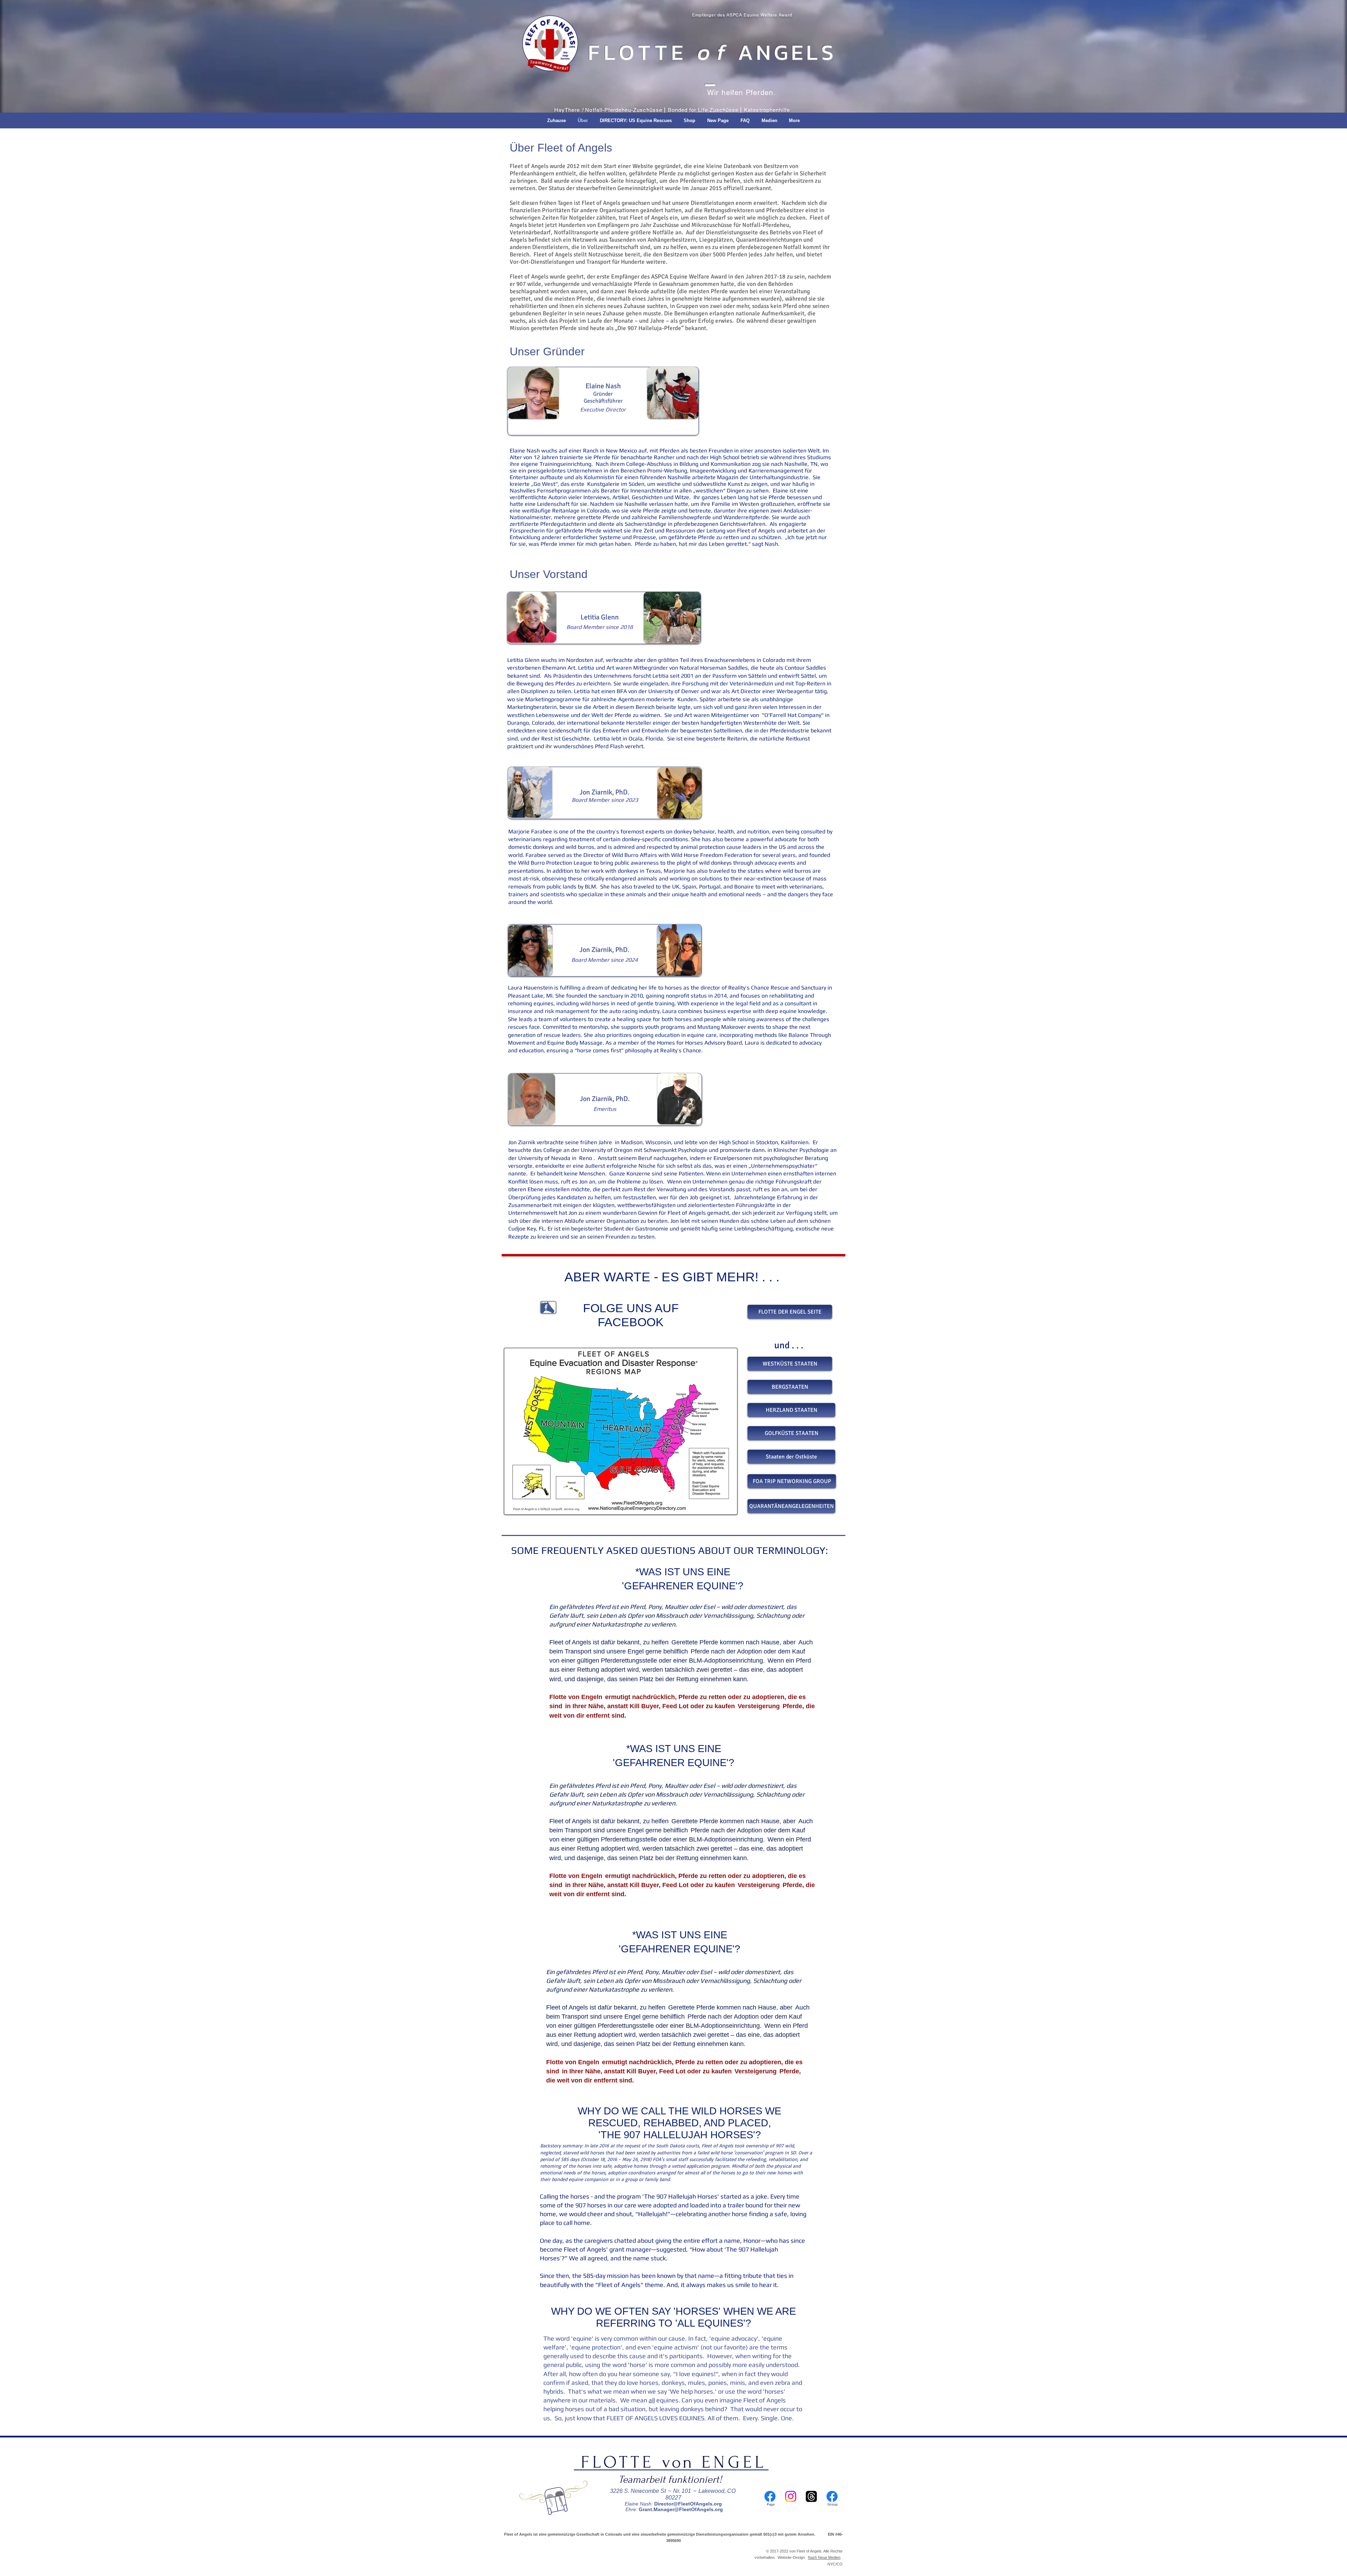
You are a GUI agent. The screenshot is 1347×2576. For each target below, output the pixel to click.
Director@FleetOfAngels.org (688, 2504)
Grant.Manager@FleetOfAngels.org (681, 2509)
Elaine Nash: (639, 2504)
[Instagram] (791, 2496)
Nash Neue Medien (824, 2557)
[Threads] (811, 2496)
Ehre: (631, 2509)
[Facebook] (770, 2496)
